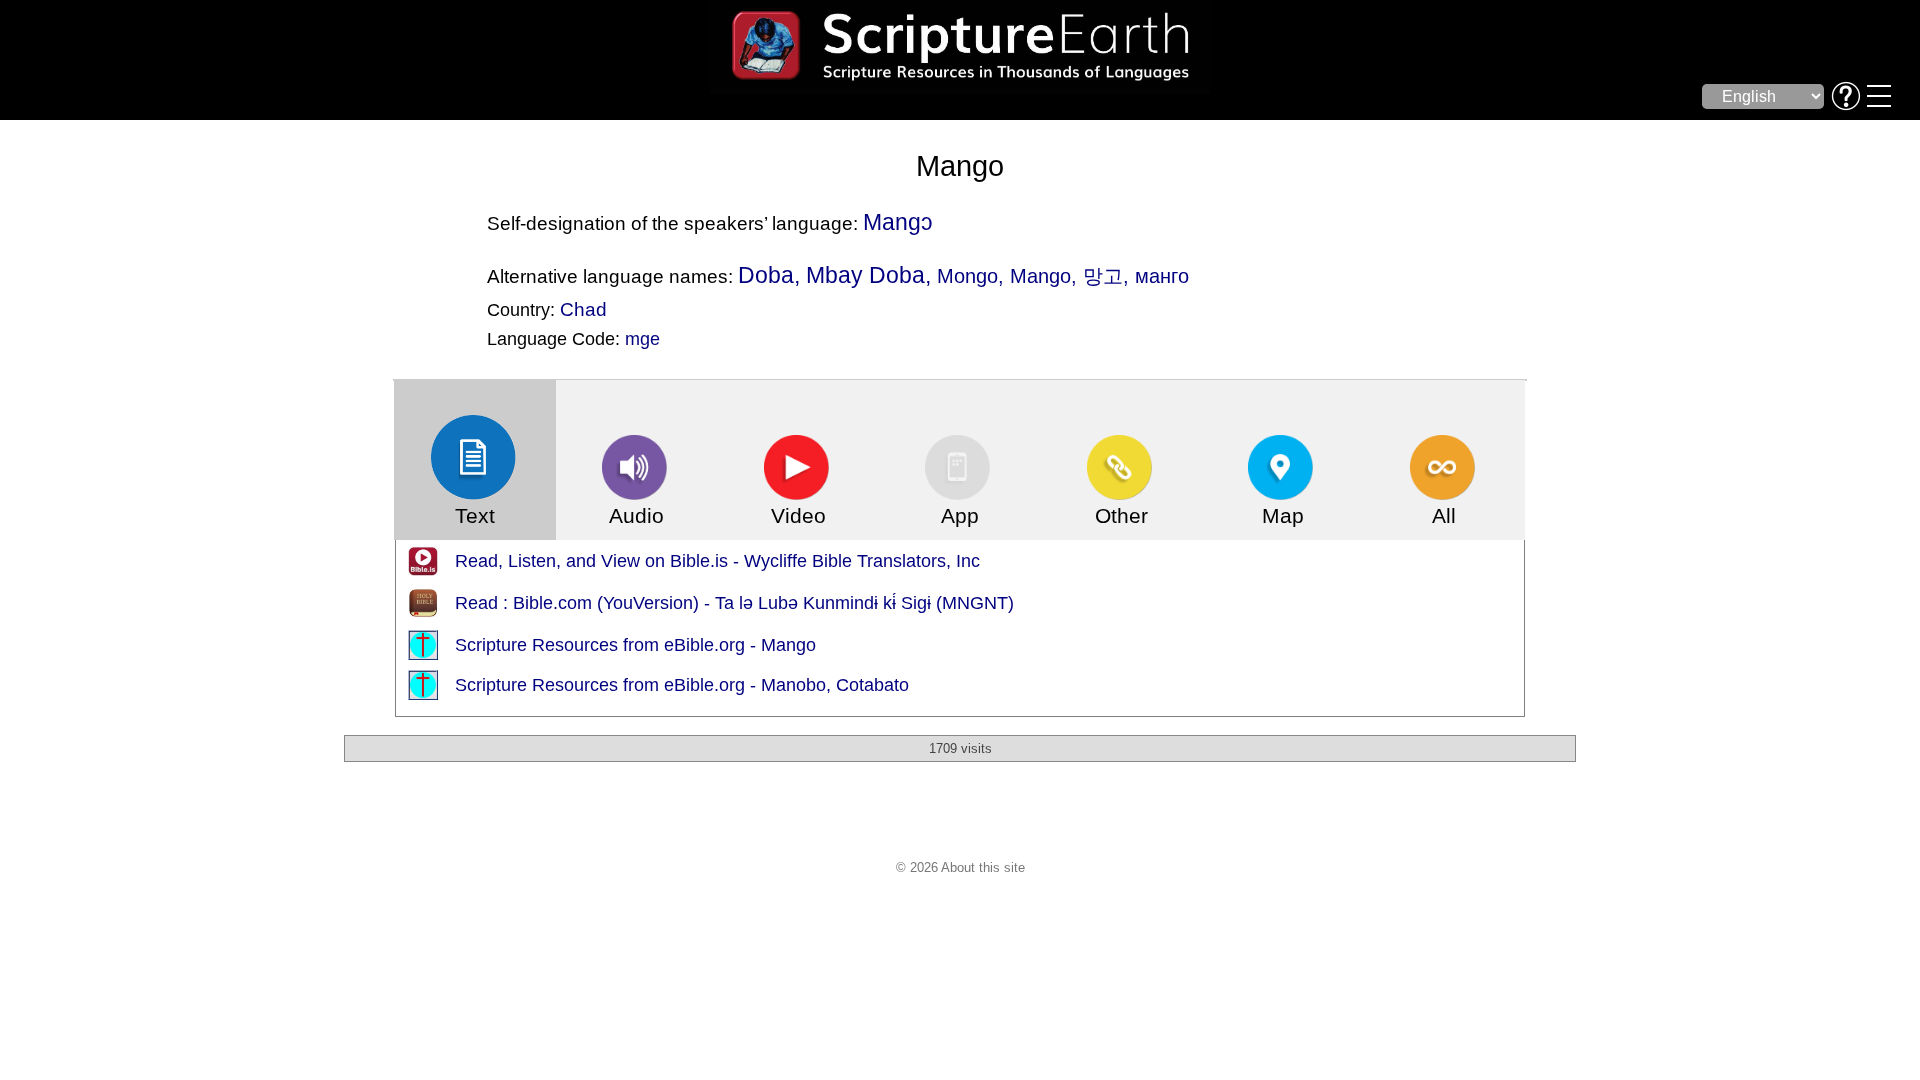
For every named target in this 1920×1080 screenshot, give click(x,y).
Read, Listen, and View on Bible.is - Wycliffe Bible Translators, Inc (717, 561)
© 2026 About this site (960, 867)
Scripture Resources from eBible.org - (608, 645)
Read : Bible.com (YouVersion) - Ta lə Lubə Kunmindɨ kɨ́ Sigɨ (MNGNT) (734, 603)
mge (642, 339)
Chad (583, 309)
